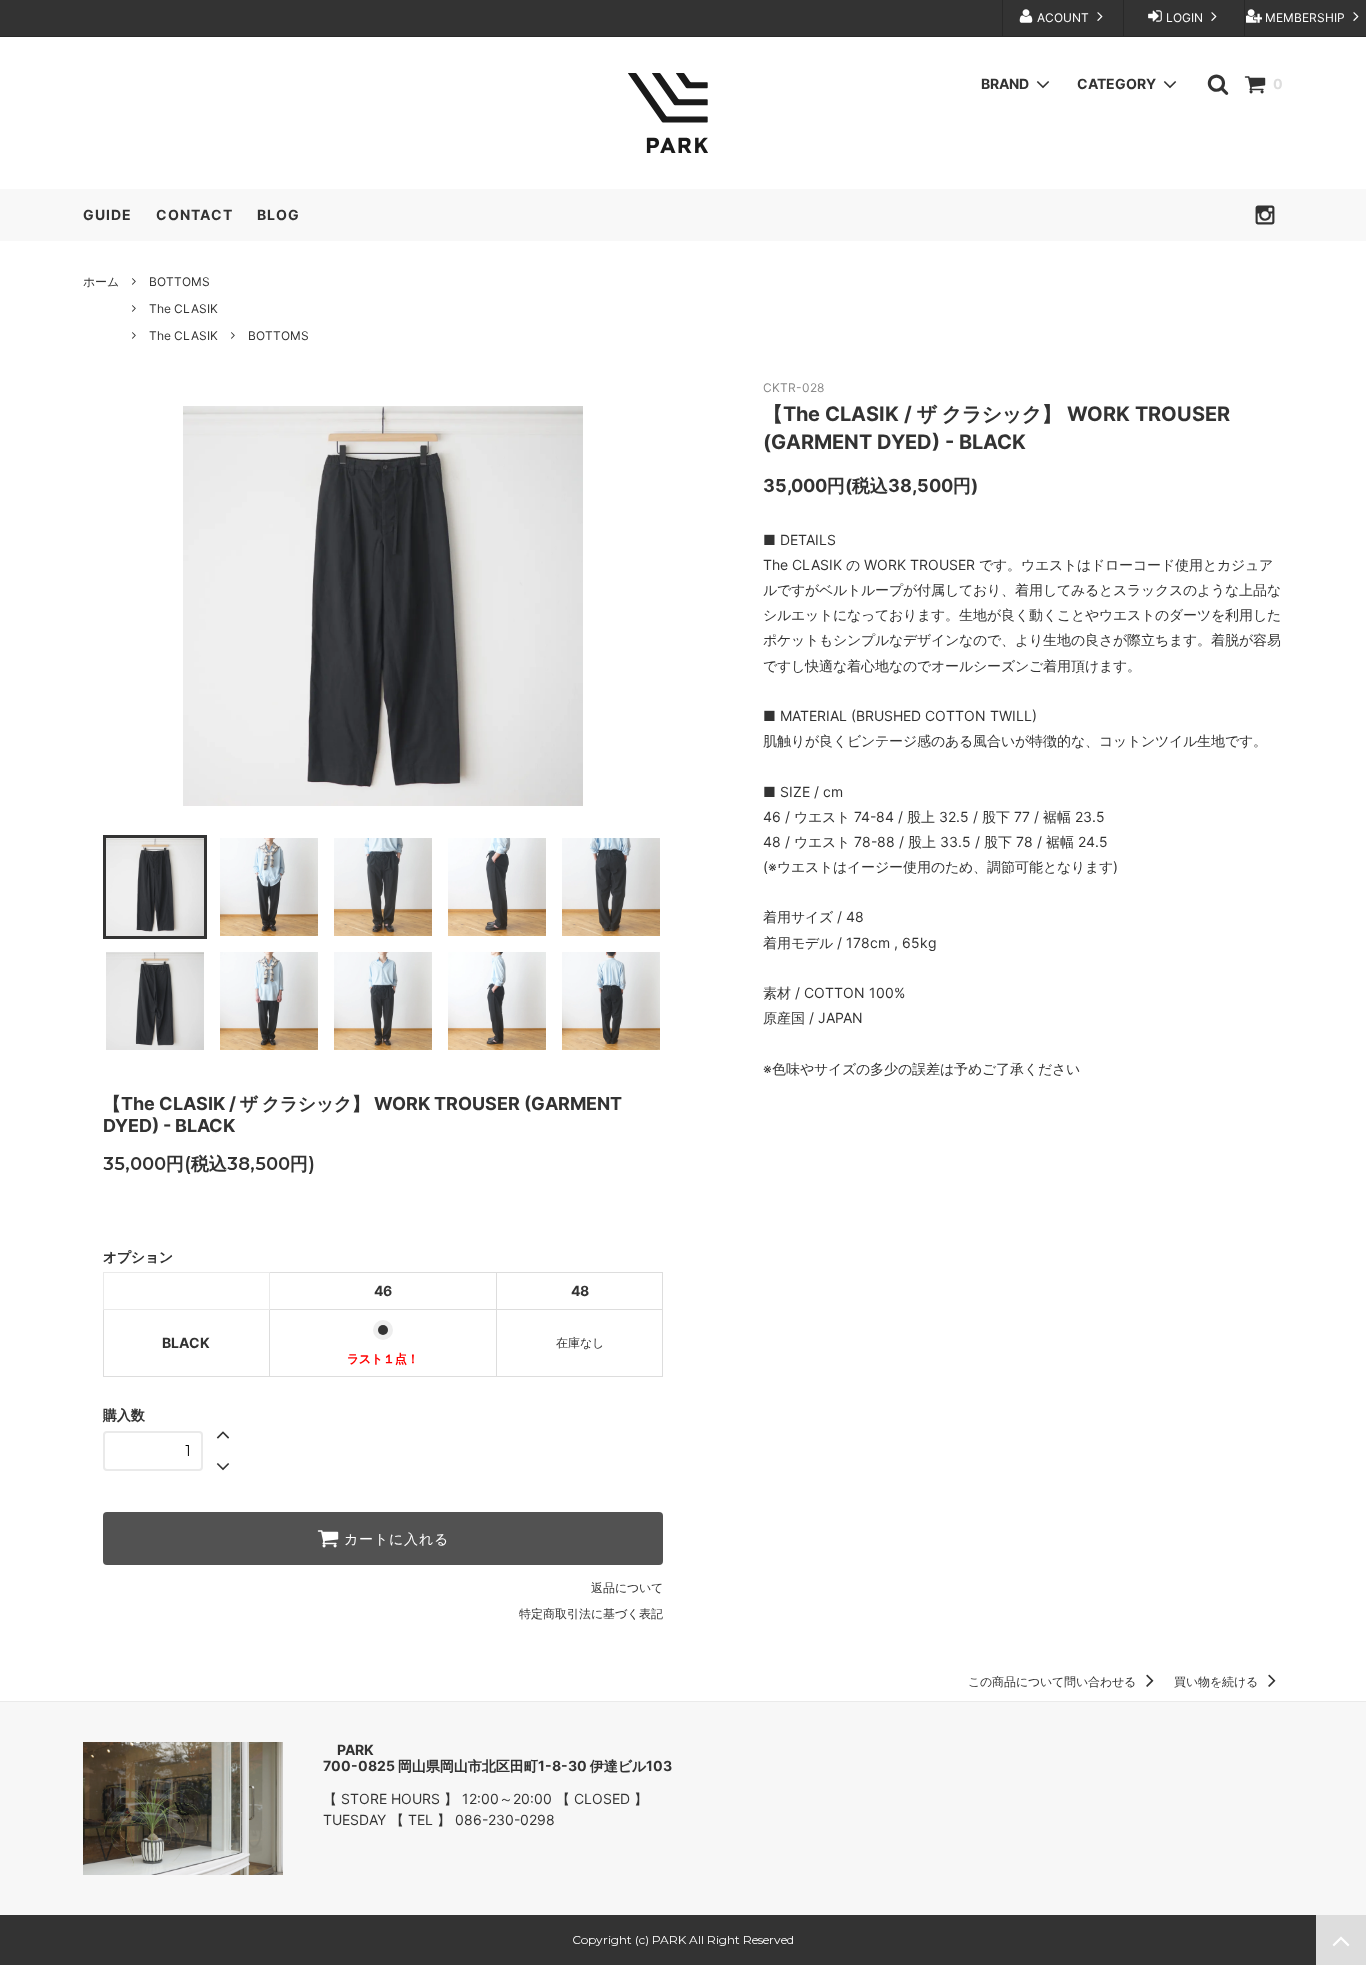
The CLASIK (183, 308)
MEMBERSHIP (1305, 17)
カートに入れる (394, 1539)
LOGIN (1184, 17)
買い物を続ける (1217, 1681)
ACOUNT (1063, 17)
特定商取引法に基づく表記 (591, 1613)
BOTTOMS (179, 281)
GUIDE (107, 214)
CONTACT (194, 214)
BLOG (278, 214)
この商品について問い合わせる (1053, 1681)
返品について (627, 1587)
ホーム (101, 281)
